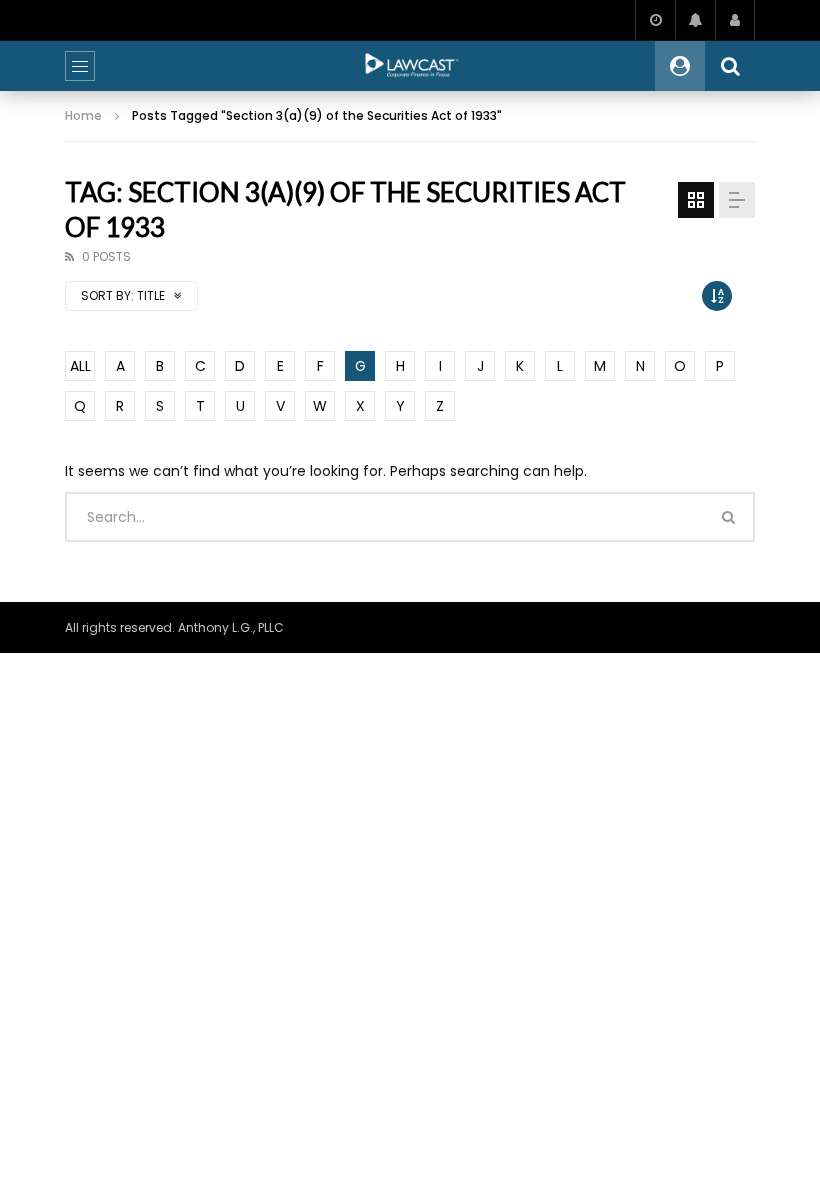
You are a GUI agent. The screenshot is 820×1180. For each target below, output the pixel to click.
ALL (80, 366)
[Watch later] (655, 20)
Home (83, 115)
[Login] (735, 20)
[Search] (730, 66)
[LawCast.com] (410, 66)
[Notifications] (695, 20)
